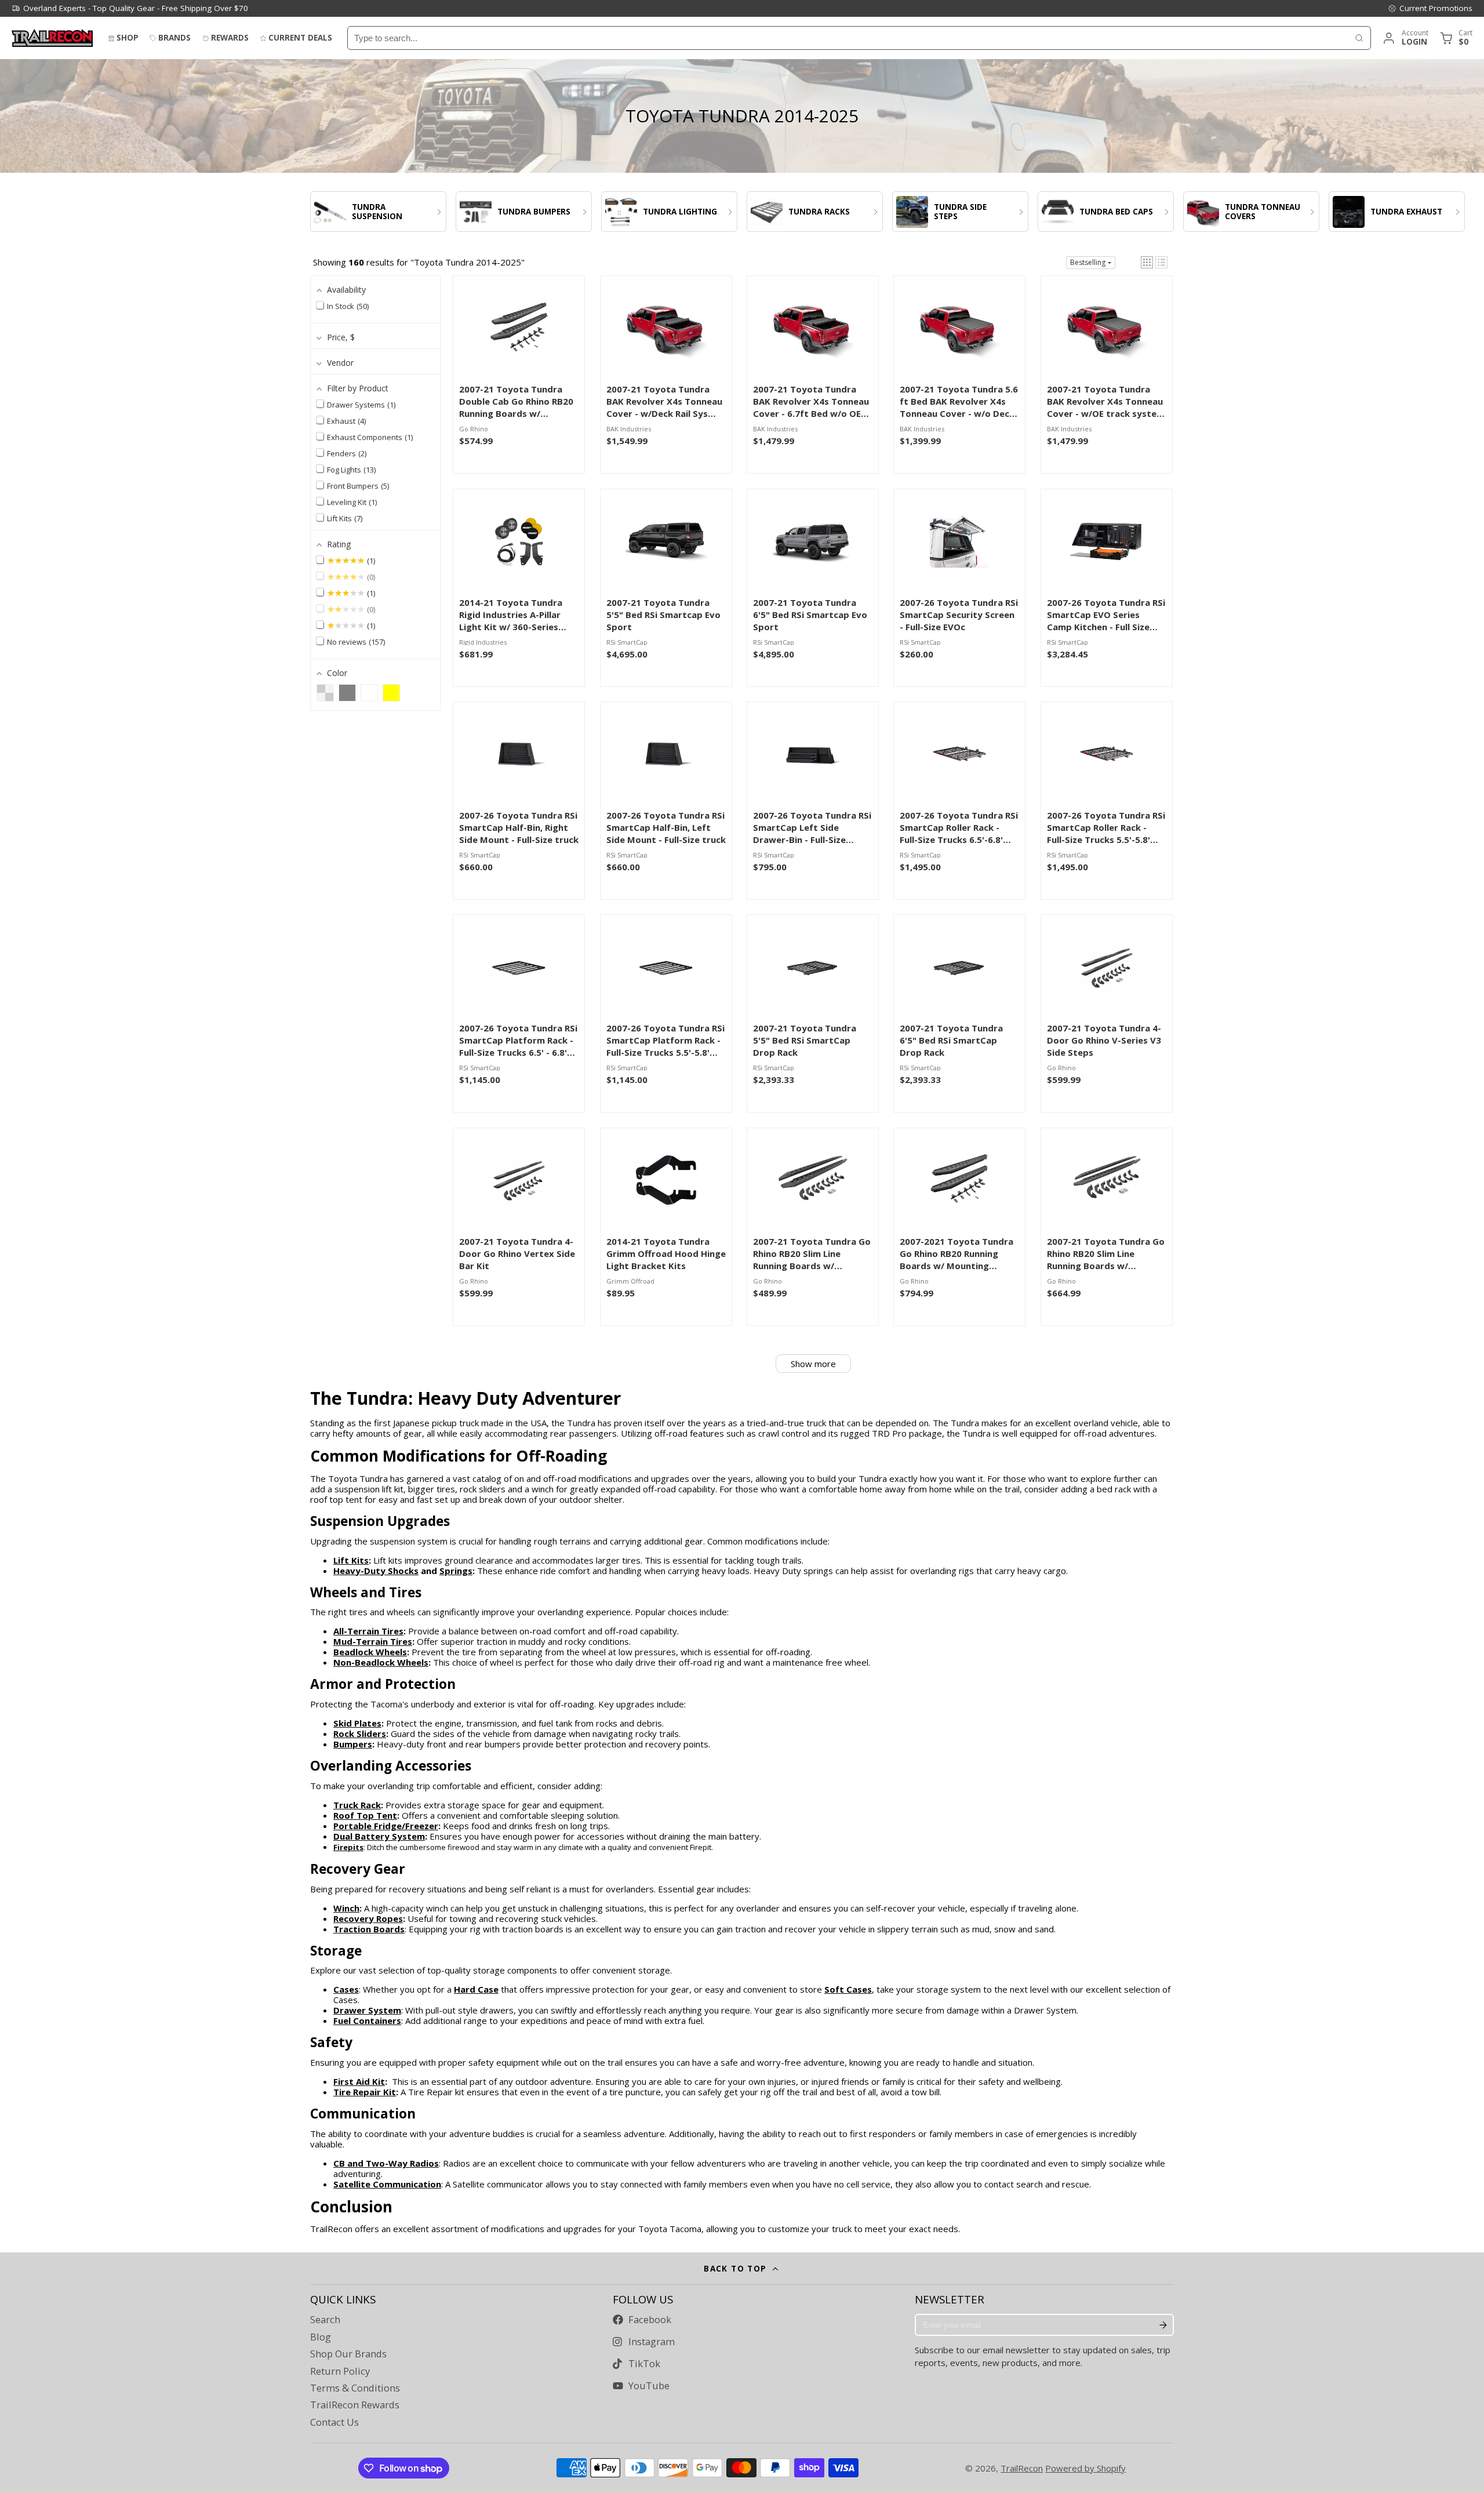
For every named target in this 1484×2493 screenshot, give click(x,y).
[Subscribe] (1163, 2325)
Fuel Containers (367, 2020)
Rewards (230, 38)
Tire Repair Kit (365, 2092)
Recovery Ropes (368, 1918)
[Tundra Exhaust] (1397, 212)
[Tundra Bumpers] (524, 212)
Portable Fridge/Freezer (386, 1826)
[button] (1147, 262)
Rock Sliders (360, 1734)
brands (174, 38)
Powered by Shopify (1085, 2468)
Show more (813, 1364)
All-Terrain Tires (368, 1631)
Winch (346, 1908)
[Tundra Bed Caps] (1106, 212)
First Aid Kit (359, 2081)
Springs (456, 1571)
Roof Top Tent (365, 1815)
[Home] (52, 38)
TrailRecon (1022, 2468)
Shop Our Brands (348, 2354)
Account (1405, 38)
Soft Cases (848, 1989)
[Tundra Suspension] (378, 212)
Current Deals (300, 38)
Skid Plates (357, 1723)
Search (325, 2320)
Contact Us (334, 2422)
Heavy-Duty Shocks (376, 1571)
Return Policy (340, 2371)
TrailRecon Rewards (355, 2405)
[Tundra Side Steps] (960, 212)
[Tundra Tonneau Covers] (1251, 212)
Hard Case (476, 1989)
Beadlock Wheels (370, 1652)
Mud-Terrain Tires (373, 1641)
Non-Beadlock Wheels (381, 1662)
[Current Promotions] (1430, 8)
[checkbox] (325, 693)
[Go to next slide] (1171, 212)
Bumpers (353, 1744)
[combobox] (848, 38)
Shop (128, 38)
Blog (321, 2337)
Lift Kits (351, 1560)
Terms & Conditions (355, 2388)
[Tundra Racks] (815, 212)
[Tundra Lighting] (669, 212)
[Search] (1359, 38)
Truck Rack (357, 1805)
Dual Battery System (379, 1836)
